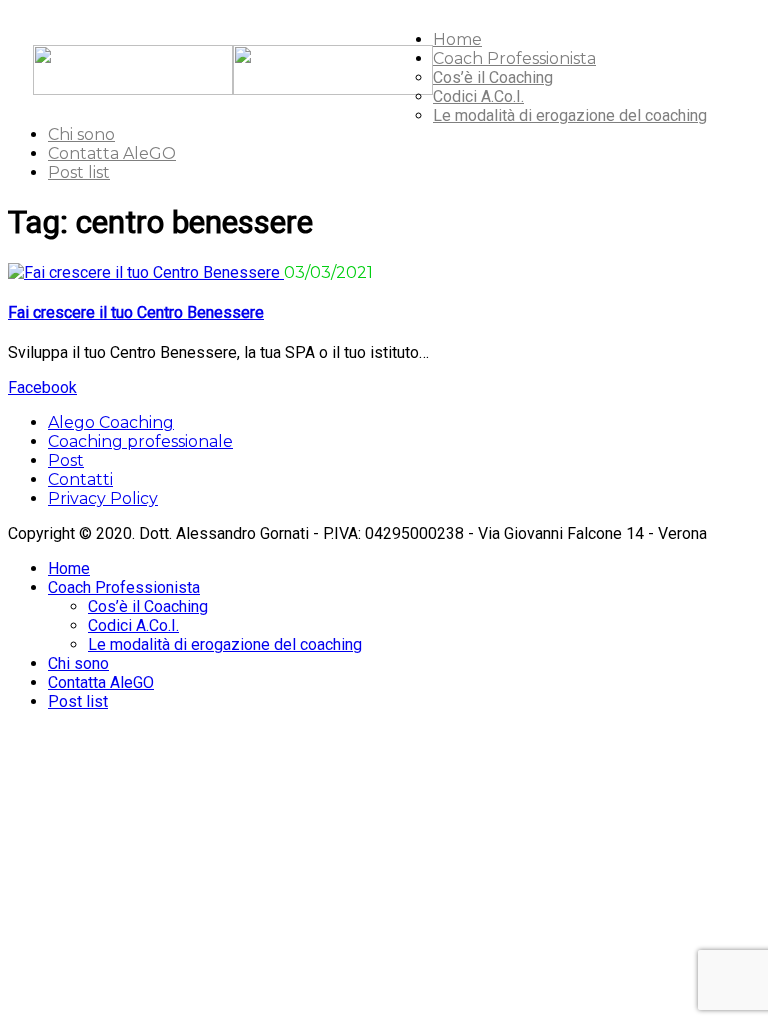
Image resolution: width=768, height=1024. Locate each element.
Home (457, 39)
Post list (79, 172)
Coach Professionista (514, 58)
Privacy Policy (103, 498)
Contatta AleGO (112, 153)
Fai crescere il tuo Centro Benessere (136, 312)
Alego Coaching (111, 422)
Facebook (42, 387)
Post (66, 460)
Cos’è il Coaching (493, 77)
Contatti (80, 479)
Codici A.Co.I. (478, 96)
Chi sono (81, 134)
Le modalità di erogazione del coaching (570, 115)
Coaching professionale (140, 441)
